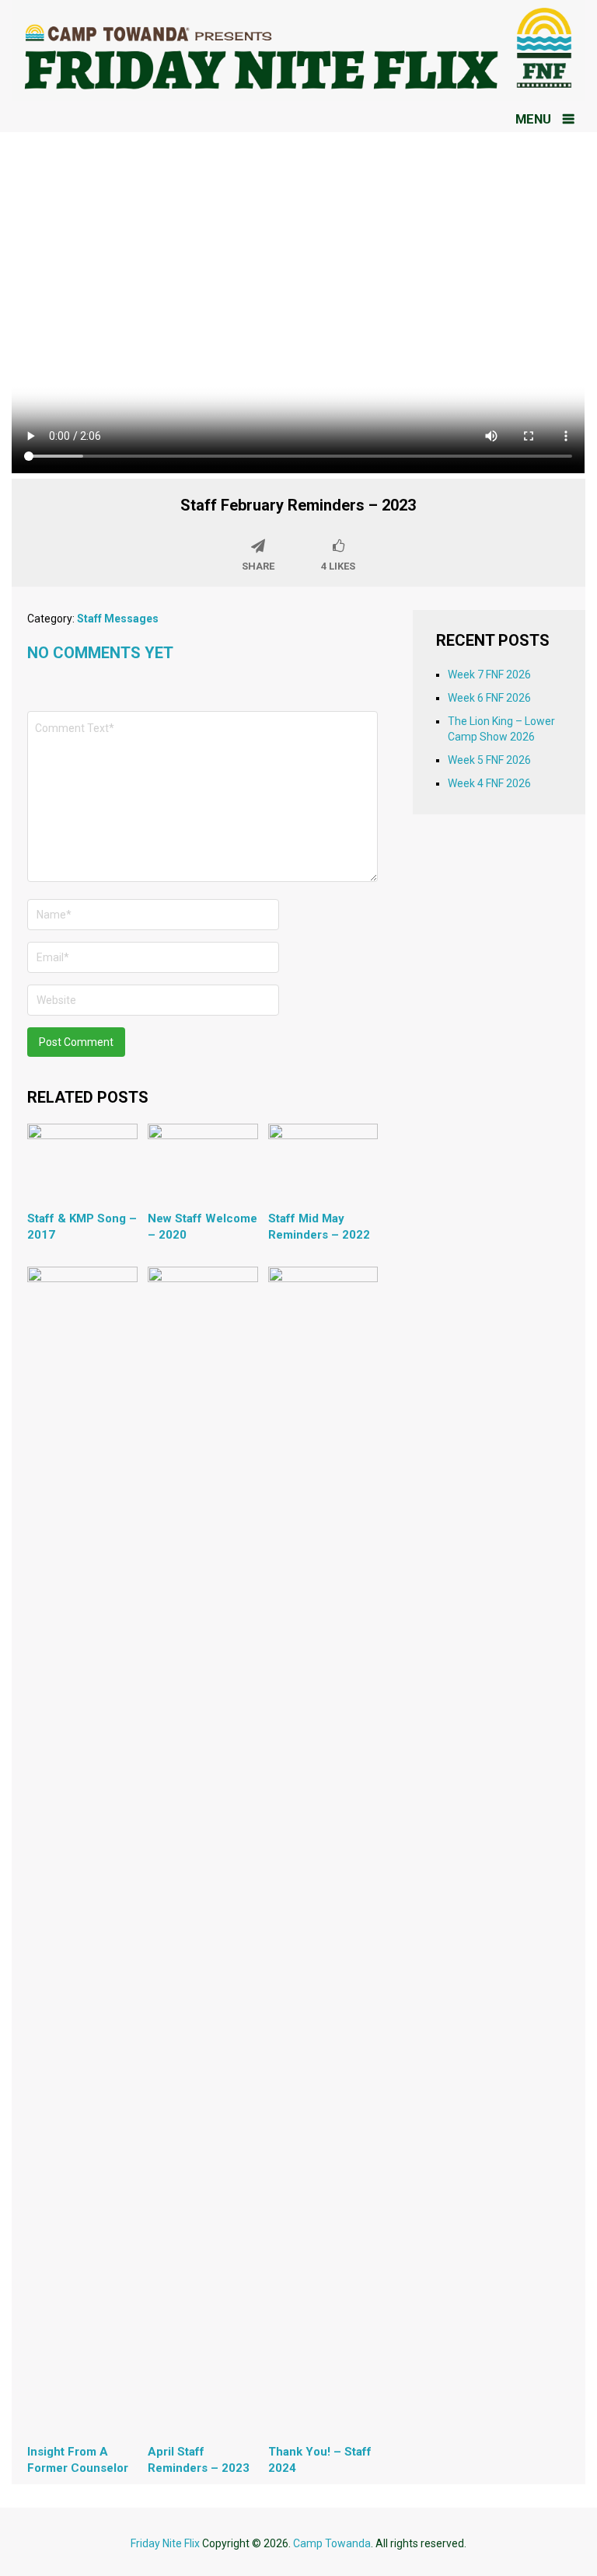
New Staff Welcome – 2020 (202, 1227)
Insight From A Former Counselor (78, 2460)
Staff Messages (118, 619)
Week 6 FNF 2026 (489, 698)
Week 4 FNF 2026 (489, 783)
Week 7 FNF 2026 (489, 675)
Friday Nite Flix (165, 2543)
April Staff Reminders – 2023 (199, 2460)
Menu (533, 119)
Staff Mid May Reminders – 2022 (319, 1227)
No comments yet (100, 653)
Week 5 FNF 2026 (489, 760)
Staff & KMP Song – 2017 (82, 1227)
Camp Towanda (332, 2543)
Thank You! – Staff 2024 (320, 2460)
